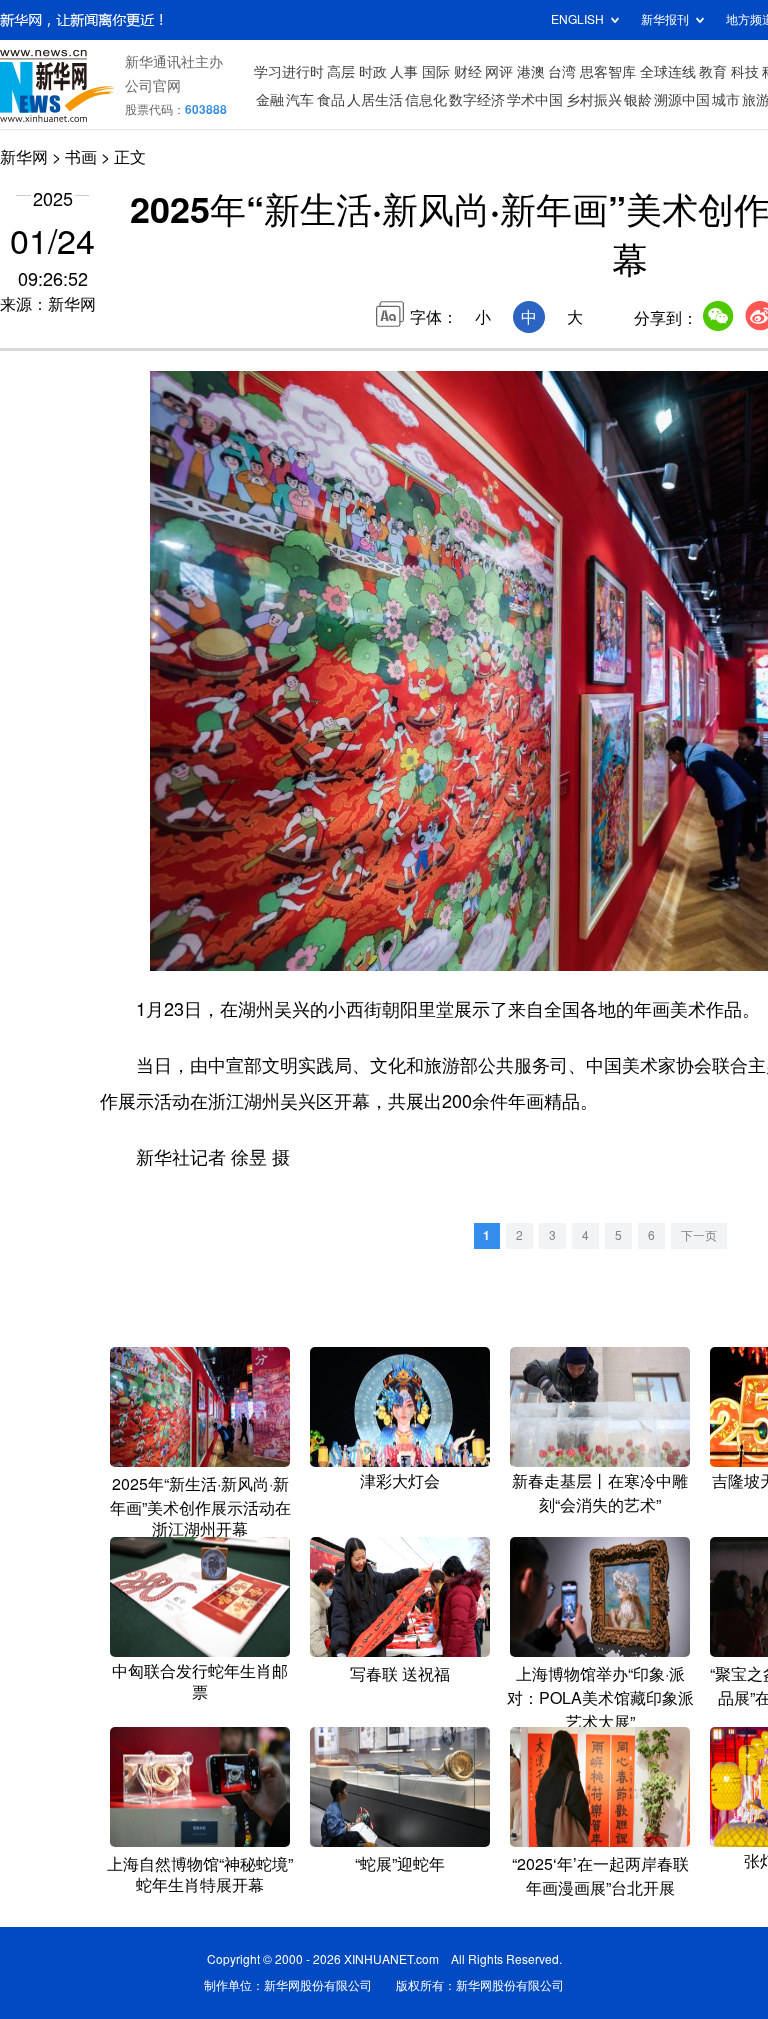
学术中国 (535, 100)
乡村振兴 (594, 100)
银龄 (638, 100)
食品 (331, 100)
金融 (270, 100)
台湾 (562, 72)
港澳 (531, 72)
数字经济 (477, 100)
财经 (468, 72)
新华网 (24, 157)
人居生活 (375, 100)
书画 (81, 157)
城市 (726, 100)
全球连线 (668, 72)
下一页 (699, 1235)
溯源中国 (682, 100)
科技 (745, 72)
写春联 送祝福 (400, 1674)
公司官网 (153, 86)
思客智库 (608, 72)
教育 (713, 72)
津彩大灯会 (400, 1481)
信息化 (426, 100)
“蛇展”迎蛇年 (400, 1864)
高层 (341, 72)
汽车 (300, 100)
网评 (499, 72)
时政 (373, 72)
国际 (436, 72)
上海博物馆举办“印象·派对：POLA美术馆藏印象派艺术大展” (600, 1698)
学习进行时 (289, 72)
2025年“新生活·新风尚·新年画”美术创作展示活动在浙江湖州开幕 (200, 1506)
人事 (404, 72)
